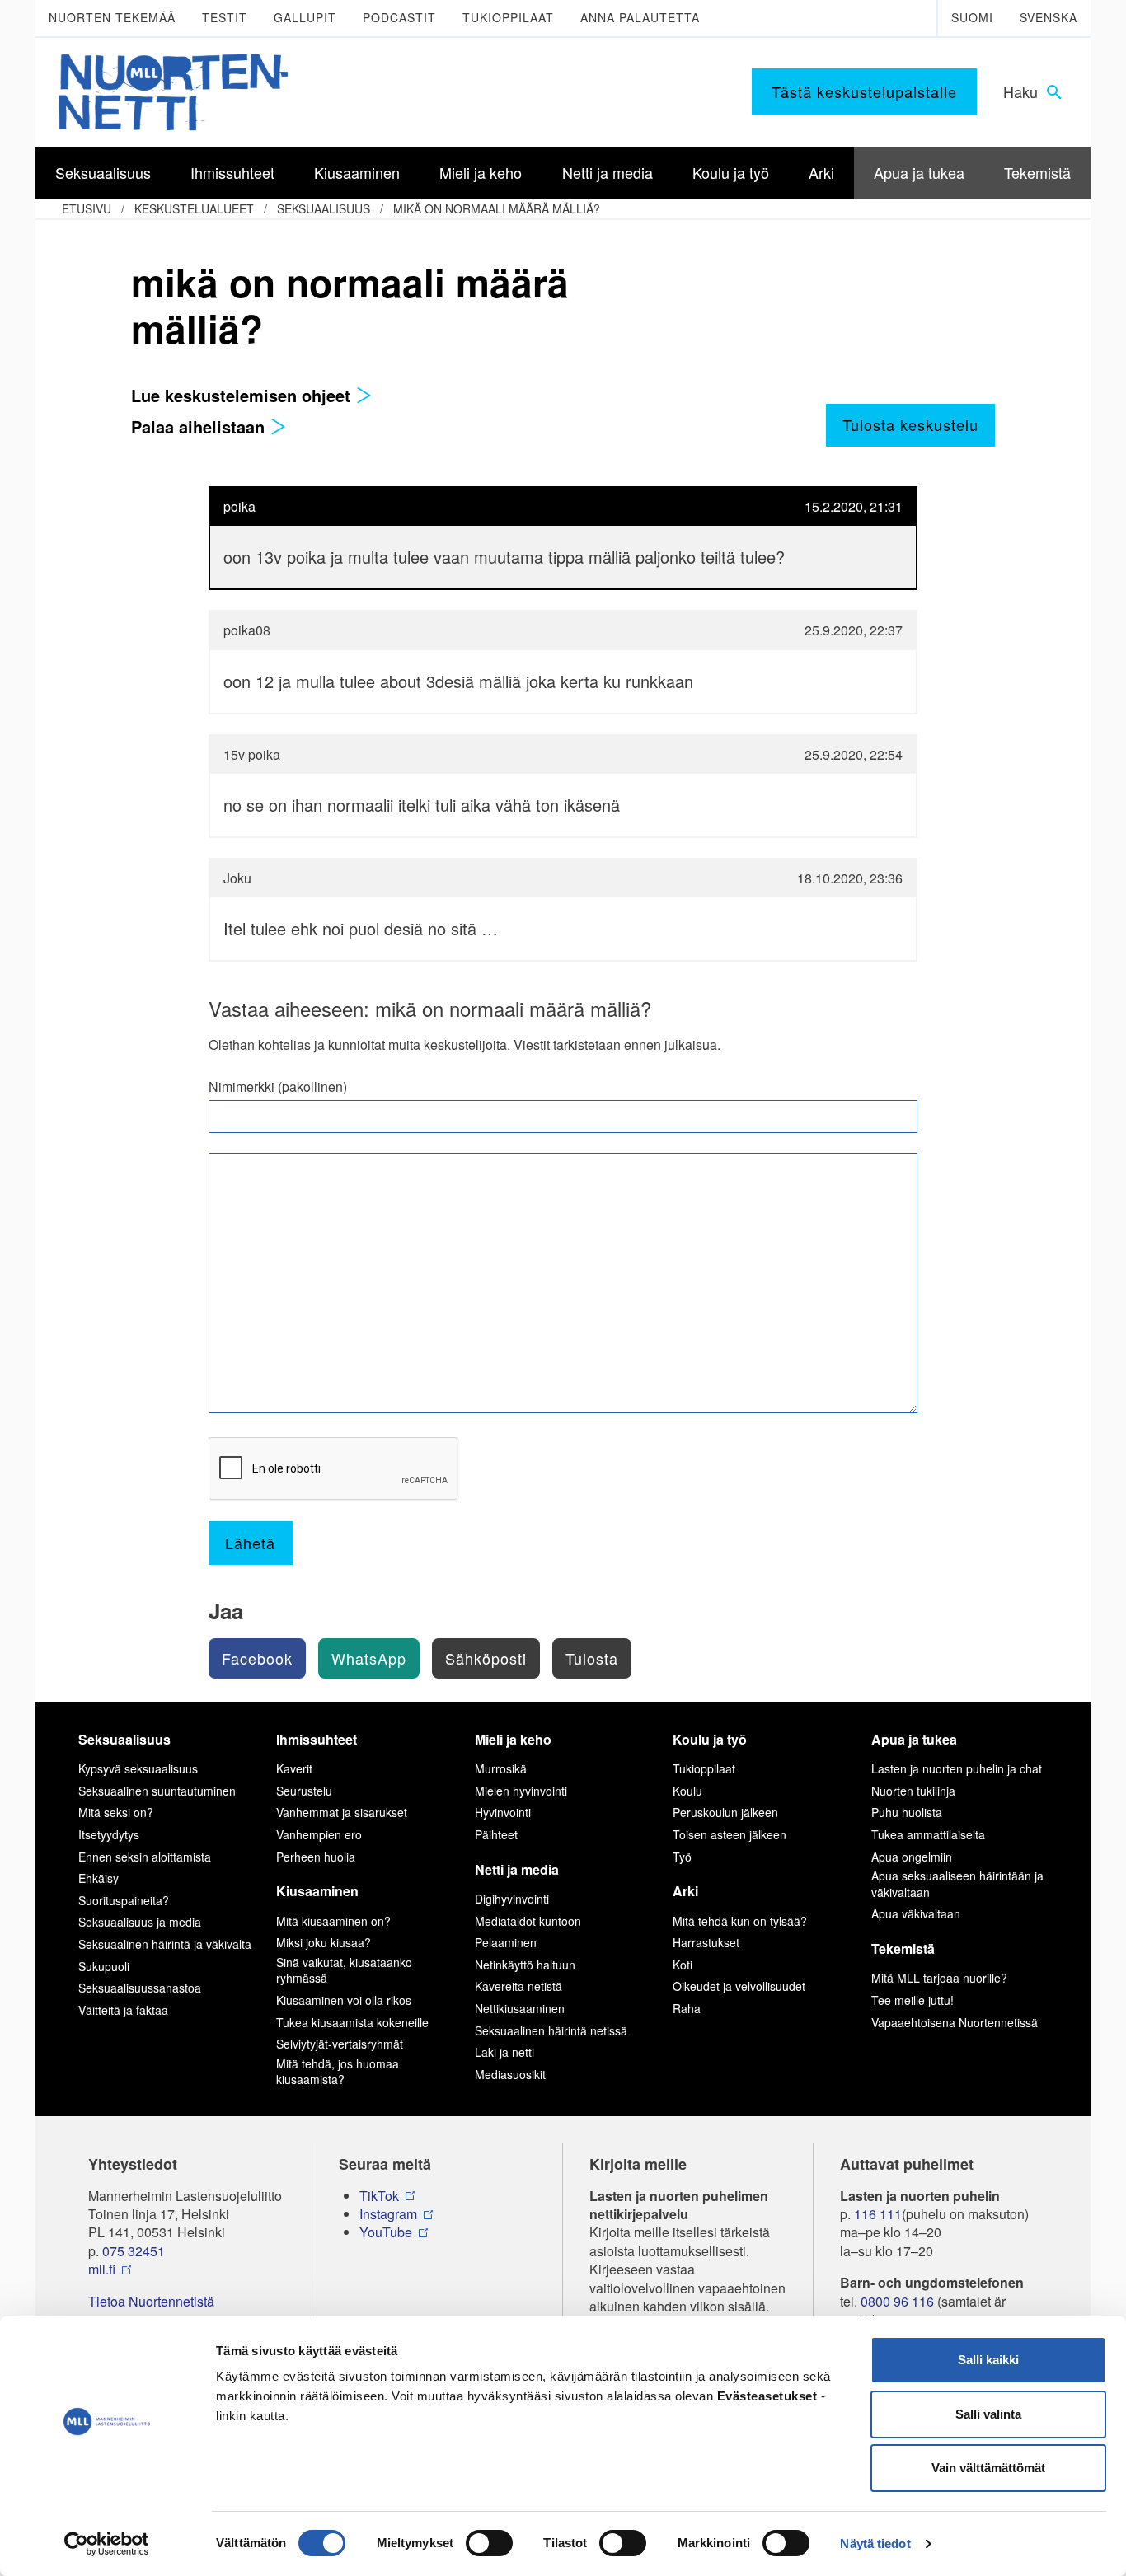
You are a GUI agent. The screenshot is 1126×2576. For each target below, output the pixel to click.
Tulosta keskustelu (910, 424)
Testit (225, 17)
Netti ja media (517, 1869)
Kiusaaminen (317, 1891)
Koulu (687, 1791)
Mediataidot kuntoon (528, 1921)
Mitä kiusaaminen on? (333, 1921)
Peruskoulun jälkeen (725, 1812)
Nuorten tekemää (112, 17)
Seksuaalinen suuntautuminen (157, 1791)
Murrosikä (501, 1768)
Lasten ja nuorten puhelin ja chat (957, 1768)
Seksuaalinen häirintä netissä (551, 2030)
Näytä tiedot (875, 2543)
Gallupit (305, 17)
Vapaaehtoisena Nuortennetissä (955, 2022)
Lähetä (250, 1543)
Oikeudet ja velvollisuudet (739, 1986)
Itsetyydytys (109, 1834)
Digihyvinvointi (512, 1899)
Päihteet (496, 1834)
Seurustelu (304, 1791)
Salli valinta (988, 2414)
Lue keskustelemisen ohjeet (243, 395)
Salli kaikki (988, 2360)
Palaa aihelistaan (200, 426)
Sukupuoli (104, 1966)
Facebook (257, 1658)
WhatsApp (369, 1658)
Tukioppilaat (508, 17)
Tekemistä (903, 1948)
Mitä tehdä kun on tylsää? (740, 1921)
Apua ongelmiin (912, 1857)
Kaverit (294, 1768)
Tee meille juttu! (913, 2000)
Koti (683, 1965)
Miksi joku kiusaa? (324, 1942)
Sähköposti (486, 1658)
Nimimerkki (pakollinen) (278, 1087)
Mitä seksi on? (116, 1812)
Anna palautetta (640, 17)
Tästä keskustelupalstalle (864, 91)
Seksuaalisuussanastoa (140, 1988)
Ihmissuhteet (317, 1739)
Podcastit (399, 17)
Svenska (1049, 17)
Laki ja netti (504, 2052)
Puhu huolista (907, 1812)
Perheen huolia (316, 1857)
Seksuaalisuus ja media (140, 1922)
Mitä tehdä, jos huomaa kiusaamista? (338, 2072)
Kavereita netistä (518, 1986)
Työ (682, 1857)
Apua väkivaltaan (916, 1913)
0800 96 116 (897, 2302)
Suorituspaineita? (124, 1900)
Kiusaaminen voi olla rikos (344, 2000)
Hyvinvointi (503, 1812)
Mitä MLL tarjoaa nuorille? (939, 1978)
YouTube (386, 2232)
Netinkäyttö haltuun (525, 1965)
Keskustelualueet (194, 208)
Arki (685, 1891)
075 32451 (134, 2251)
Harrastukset (706, 1942)
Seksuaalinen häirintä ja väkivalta (165, 1944)
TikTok (379, 2196)
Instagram (388, 2214)
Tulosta (592, 1658)
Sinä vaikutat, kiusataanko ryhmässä (344, 1970)
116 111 (878, 2214)
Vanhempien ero (319, 1834)
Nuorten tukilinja (913, 1791)
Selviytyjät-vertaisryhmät (340, 2044)
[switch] (489, 2543)
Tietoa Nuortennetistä (151, 2302)
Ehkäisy (99, 1878)
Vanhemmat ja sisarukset (342, 1812)
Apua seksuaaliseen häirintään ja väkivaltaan (957, 1884)
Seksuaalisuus (324, 208)
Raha (687, 2008)
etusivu (87, 208)
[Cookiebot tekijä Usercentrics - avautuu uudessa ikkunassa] (107, 2544)
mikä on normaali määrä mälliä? (497, 208)
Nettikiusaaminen (520, 2008)
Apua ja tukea (914, 1739)
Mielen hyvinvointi (521, 1791)
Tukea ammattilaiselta (928, 1834)
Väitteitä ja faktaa (123, 2010)
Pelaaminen (506, 1942)
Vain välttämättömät (988, 2468)
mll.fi (102, 2269)
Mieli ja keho (513, 1739)
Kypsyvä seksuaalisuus (138, 1768)
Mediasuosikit (510, 2074)
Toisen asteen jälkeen (730, 1834)
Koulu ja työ (710, 1739)
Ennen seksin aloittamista (145, 1857)
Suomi (972, 17)
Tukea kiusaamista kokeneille (352, 2022)
